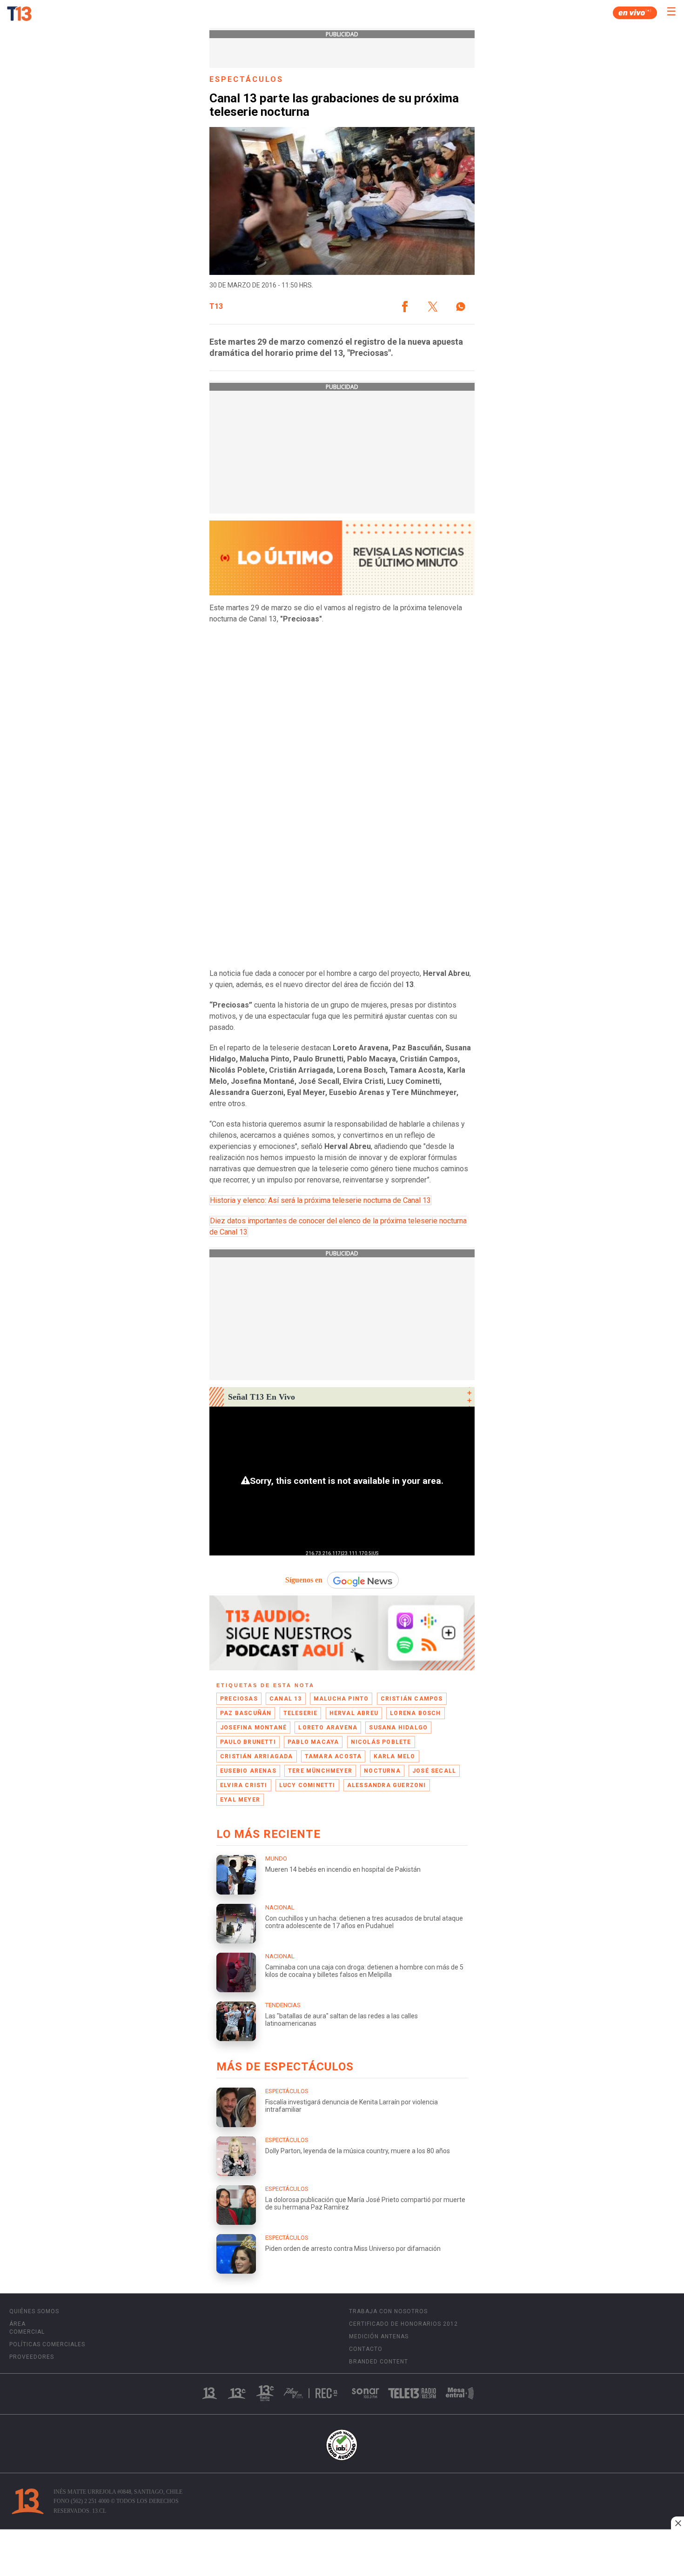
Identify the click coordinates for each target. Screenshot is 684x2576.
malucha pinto (341, 1699)
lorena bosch (415, 1713)
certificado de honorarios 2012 (403, 2324)
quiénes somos (34, 2311)
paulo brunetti (248, 1742)
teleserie (301, 1713)
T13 (216, 307)
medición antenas (379, 2336)
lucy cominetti (307, 1785)
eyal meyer (240, 1800)
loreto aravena (328, 1728)
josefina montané (253, 1728)
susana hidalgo (398, 1728)
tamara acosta (333, 1756)
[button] (405, 307)
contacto (366, 2349)
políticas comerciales (47, 2344)
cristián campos (412, 1699)
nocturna (382, 1771)
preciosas (239, 1699)
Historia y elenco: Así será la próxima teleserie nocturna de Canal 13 (320, 1200)
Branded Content (379, 2362)
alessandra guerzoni (387, 1785)
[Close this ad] (677, 2523)
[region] (342, 2554)
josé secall (434, 1771)
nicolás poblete (381, 1742)
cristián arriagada (257, 1756)
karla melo (395, 1756)
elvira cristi (244, 1785)
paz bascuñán (246, 1713)
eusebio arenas (248, 1771)
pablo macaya (313, 1742)
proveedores (32, 2357)
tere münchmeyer (320, 1771)
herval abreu (354, 1713)
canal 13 (286, 1699)
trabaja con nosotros (388, 2311)
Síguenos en (304, 1580)
